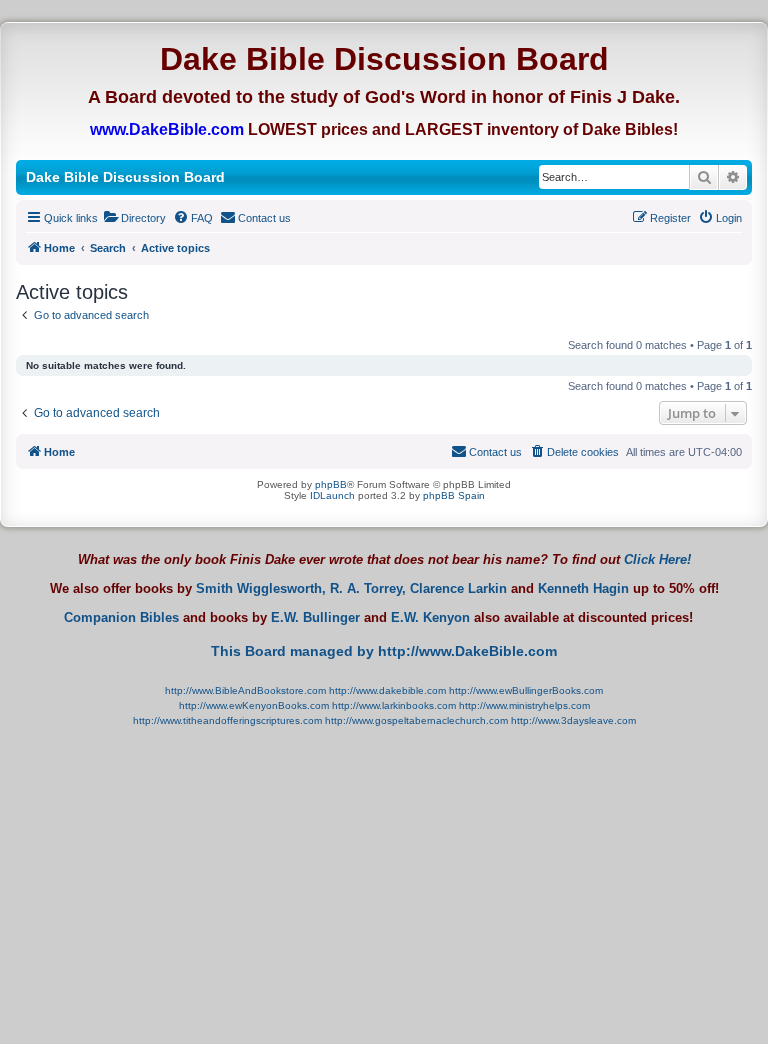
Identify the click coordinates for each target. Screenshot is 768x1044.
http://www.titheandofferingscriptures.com (227, 720)
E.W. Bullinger (315, 618)
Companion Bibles (121, 618)
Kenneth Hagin (583, 589)
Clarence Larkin (458, 589)
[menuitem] (134, 218)
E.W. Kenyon (430, 618)
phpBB (331, 484)
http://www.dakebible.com (387, 690)
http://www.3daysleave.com (573, 720)
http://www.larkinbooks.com (394, 705)
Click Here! (657, 559)
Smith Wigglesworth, (261, 589)
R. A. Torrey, (368, 589)
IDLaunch (332, 495)
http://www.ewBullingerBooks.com (526, 690)
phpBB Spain (454, 495)
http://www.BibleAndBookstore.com (245, 690)
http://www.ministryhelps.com (524, 705)
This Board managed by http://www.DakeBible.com (384, 651)
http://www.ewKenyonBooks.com (254, 705)
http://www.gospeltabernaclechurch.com (416, 720)
